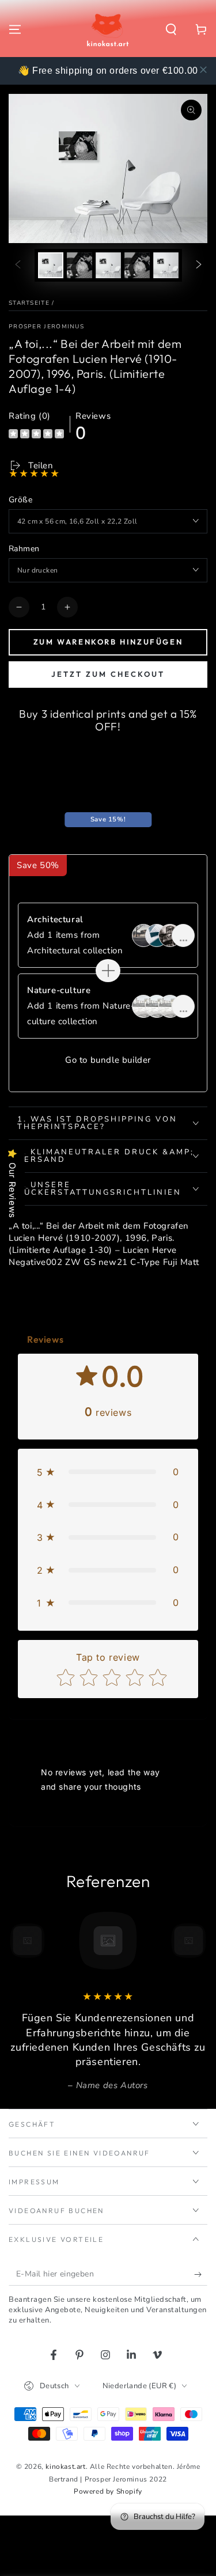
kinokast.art (65, 2467)
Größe (20, 500)
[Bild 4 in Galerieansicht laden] (137, 265)
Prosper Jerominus (46, 327)
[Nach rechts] (199, 265)
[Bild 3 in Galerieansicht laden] (108, 265)
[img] (36, 435)
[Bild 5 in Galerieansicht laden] (166, 265)
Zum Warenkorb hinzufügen (108, 642)
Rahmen (24, 549)
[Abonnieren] (201, 2274)
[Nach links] (18, 265)
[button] (171, 29)
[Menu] (15, 29)
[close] (203, 70)
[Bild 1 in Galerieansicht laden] (51, 265)
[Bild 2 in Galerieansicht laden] (79, 265)
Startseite (29, 303)
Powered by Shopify (108, 2491)
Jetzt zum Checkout (108, 674)
